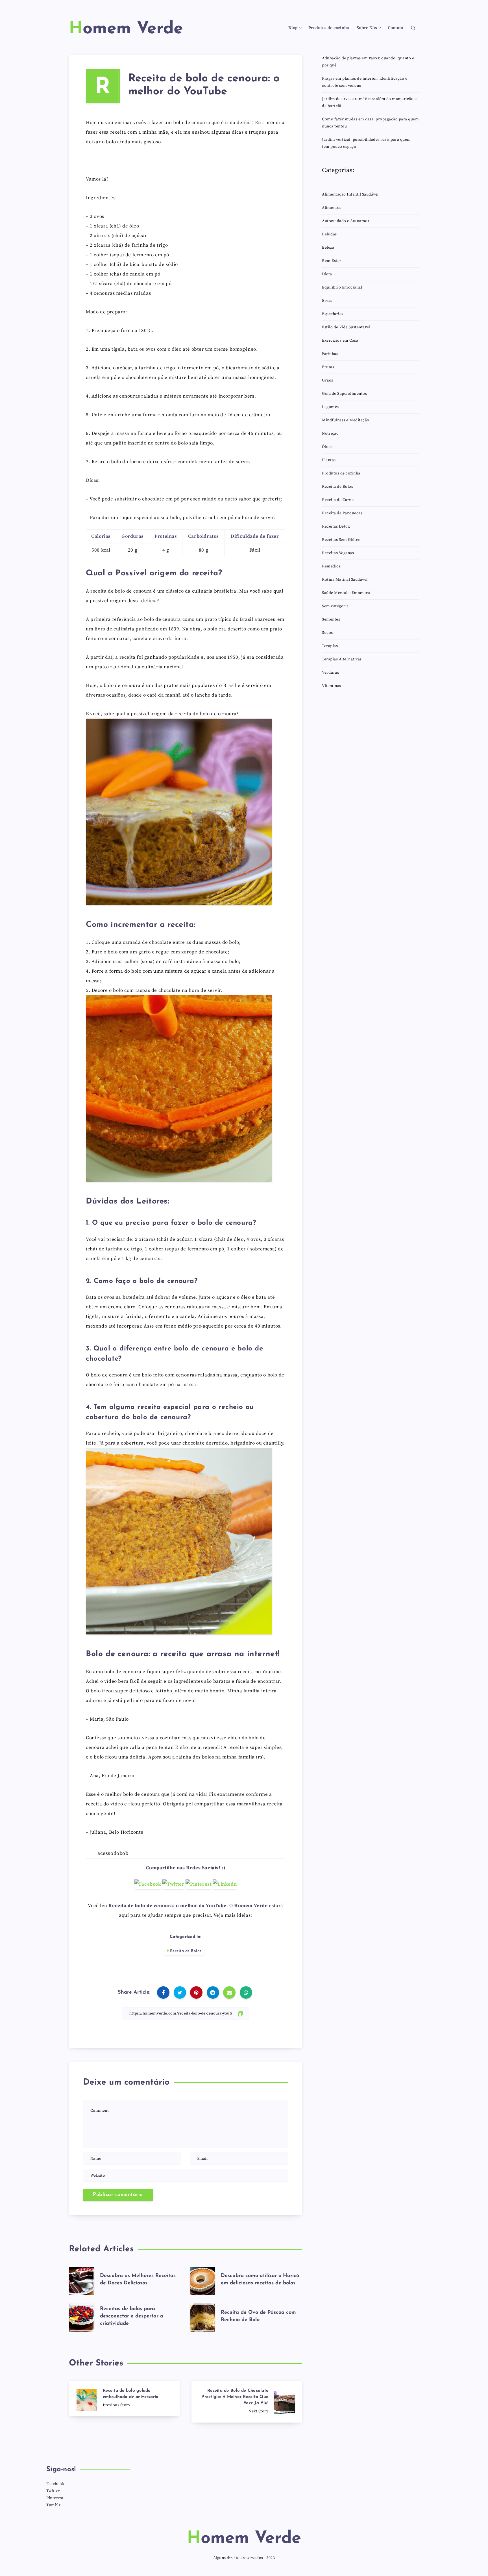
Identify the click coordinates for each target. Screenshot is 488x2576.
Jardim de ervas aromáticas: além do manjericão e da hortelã (369, 102)
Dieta (327, 274)
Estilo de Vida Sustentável (346, 327)
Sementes (331, 619)
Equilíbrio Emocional (342, 287)
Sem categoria (335, 606)
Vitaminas (332, 686)
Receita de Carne (338, 500)
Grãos (328, 380)
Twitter (53, 2491)
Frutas (328, 367)
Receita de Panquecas (342, 513)
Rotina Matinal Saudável (345, 580)
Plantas (329, 460)
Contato (395, 28)
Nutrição (330, 433)
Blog (293, 28)
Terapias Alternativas (342, 659)
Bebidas (329, 234)
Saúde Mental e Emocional (347, 593)
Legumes (330, 407)
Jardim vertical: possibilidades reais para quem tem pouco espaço (366, 143)
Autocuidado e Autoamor (346, 221)
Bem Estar (332, 261)
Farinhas (330, 354)
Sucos (327, 633)
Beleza (328, 248)
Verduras (330, 673)
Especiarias (333, 314)
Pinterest (55, 2498)
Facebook (55, 2484)
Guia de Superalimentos (344, 394)
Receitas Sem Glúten (341, 540)
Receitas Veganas (338, 553)
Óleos (327, 447)
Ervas (327, 301)
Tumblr (53, 2505)
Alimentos (332, 208)
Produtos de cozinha (329, 28)
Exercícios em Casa (340, 341)
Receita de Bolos (186, 1951)
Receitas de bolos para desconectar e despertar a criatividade (132, 2316)
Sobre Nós (367, 28)
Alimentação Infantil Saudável (350, 194)
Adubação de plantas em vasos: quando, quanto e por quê (368, 62)
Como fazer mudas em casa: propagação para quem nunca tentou (370, 123)
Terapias (330, 646)
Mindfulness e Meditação (346, 420)
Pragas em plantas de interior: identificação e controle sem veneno (365, 82)
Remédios (331, 566)
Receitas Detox (336, 526)
